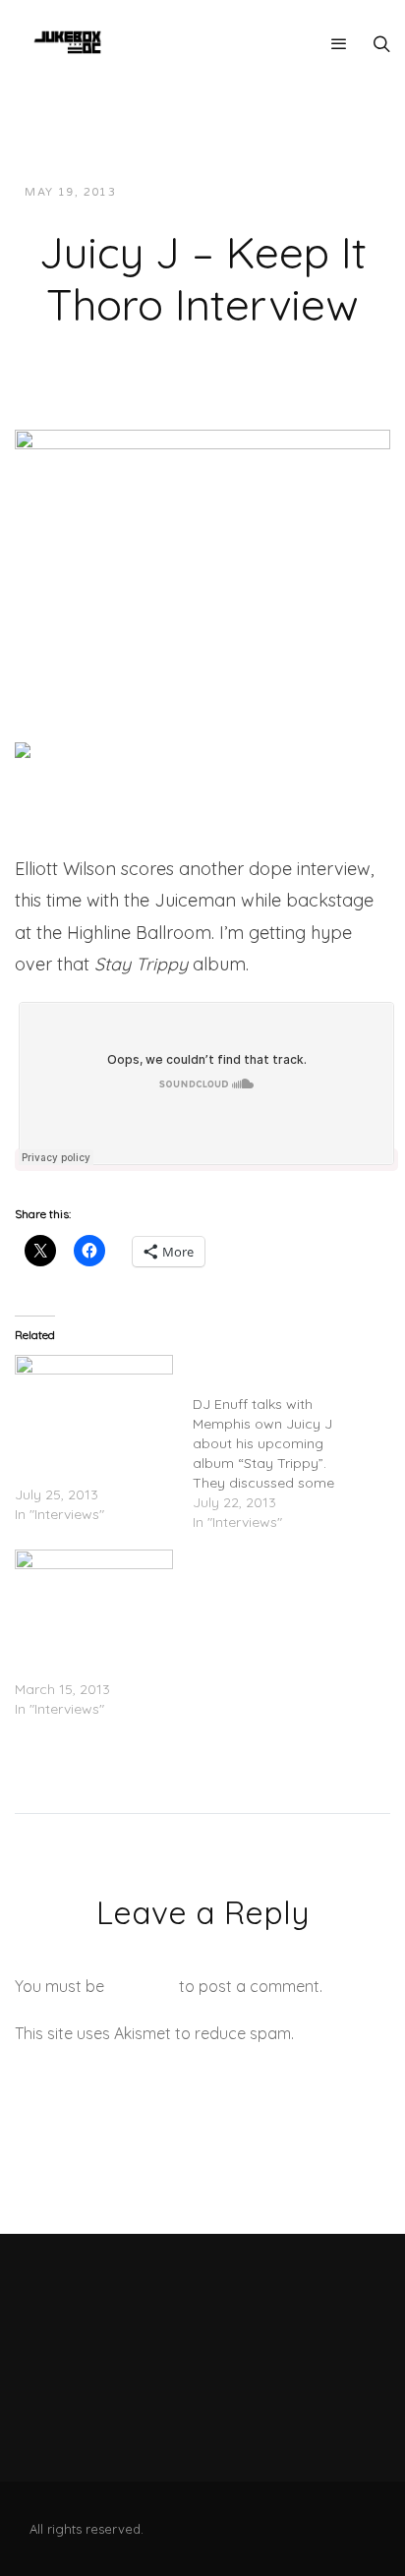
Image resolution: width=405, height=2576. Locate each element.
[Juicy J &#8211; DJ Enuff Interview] (282, 1443)
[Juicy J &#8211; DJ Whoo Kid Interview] (94, 1595)
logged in (142, 1986)
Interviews (324, 192)
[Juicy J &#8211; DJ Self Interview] (94, 1400)
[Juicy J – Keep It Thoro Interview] (202, 545)
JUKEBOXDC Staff (199, 192)
